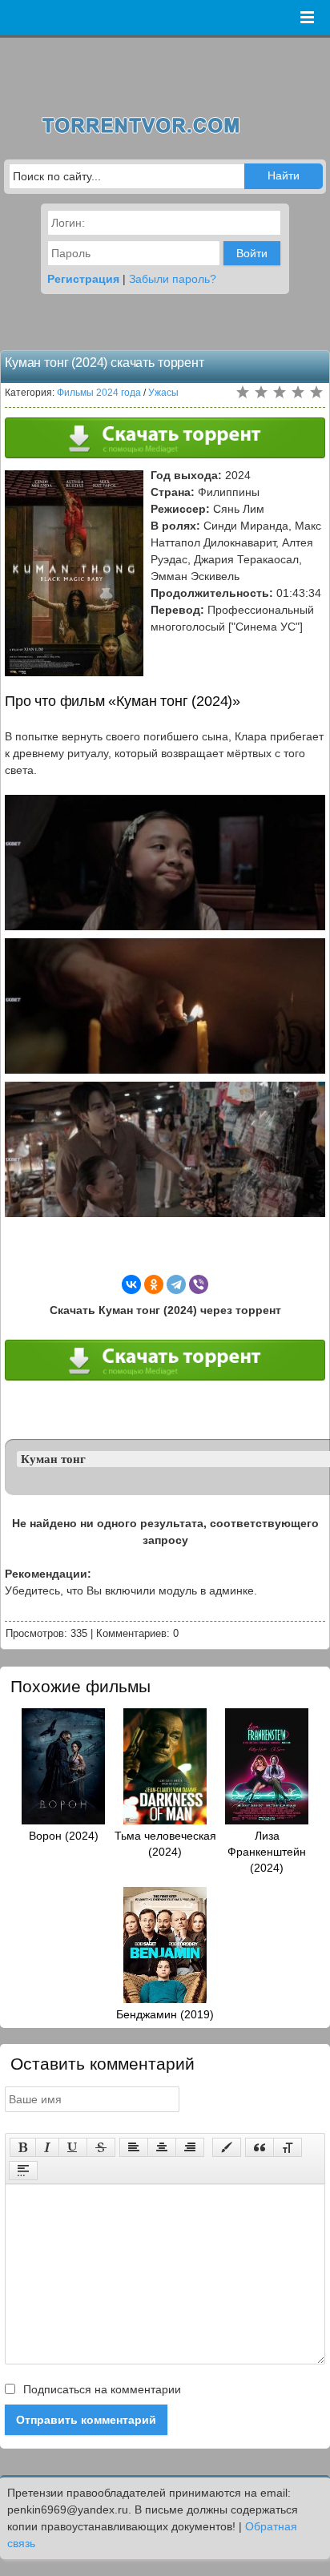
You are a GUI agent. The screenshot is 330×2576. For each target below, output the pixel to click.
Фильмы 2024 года (99, 393)
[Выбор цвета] (227, 2147)
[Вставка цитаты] (260, 2147)
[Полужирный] (23, 2147)
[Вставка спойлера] (23, 2171)
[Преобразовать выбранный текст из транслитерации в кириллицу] (288, 2147)
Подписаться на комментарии (101, 2389)
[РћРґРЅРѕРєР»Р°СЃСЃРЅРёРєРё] (154, 1284)
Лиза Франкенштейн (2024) (267, 1852)
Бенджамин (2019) (165, 2014)
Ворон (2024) (64, 1836)
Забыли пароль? (173, 279)
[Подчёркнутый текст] (73, 2147)
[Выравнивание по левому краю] (134, 2147)
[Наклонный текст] (47, 2147)
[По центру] (162, 2147)
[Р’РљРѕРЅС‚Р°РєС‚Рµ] (131, 1284)
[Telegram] (176, 1284)
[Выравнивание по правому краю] (190, 2147)
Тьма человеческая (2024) (165, 1844)
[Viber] (199, 1284)
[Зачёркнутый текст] (101, 2147)
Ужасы (163, 393)
